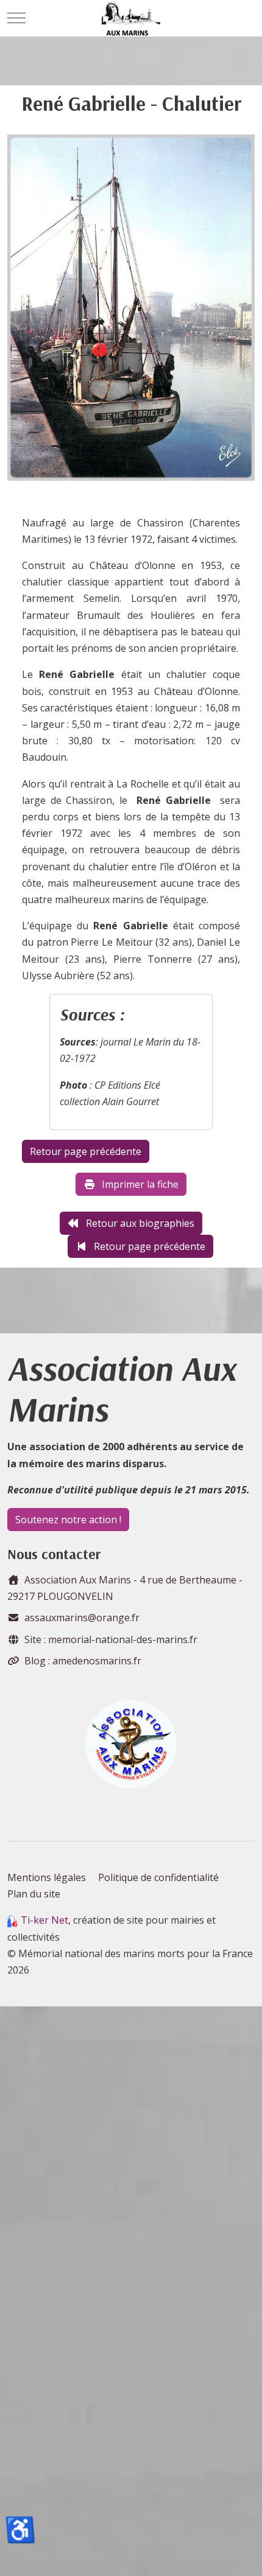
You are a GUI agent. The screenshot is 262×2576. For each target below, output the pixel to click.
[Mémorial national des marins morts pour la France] (131, 18)
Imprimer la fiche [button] (140, 1184)
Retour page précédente (150, 1246)
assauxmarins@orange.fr (82, 1618)
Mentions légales (47, 1877)
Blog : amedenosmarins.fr (83, 1661)
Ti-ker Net (44, 1920)
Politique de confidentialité (158, 1877)
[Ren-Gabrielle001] (131, 312)
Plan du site (34, 1894)
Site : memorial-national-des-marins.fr (111, 1639)
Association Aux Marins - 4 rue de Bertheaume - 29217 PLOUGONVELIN (125, 1588)
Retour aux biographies (140, 1223)
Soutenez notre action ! (68, 1520)
